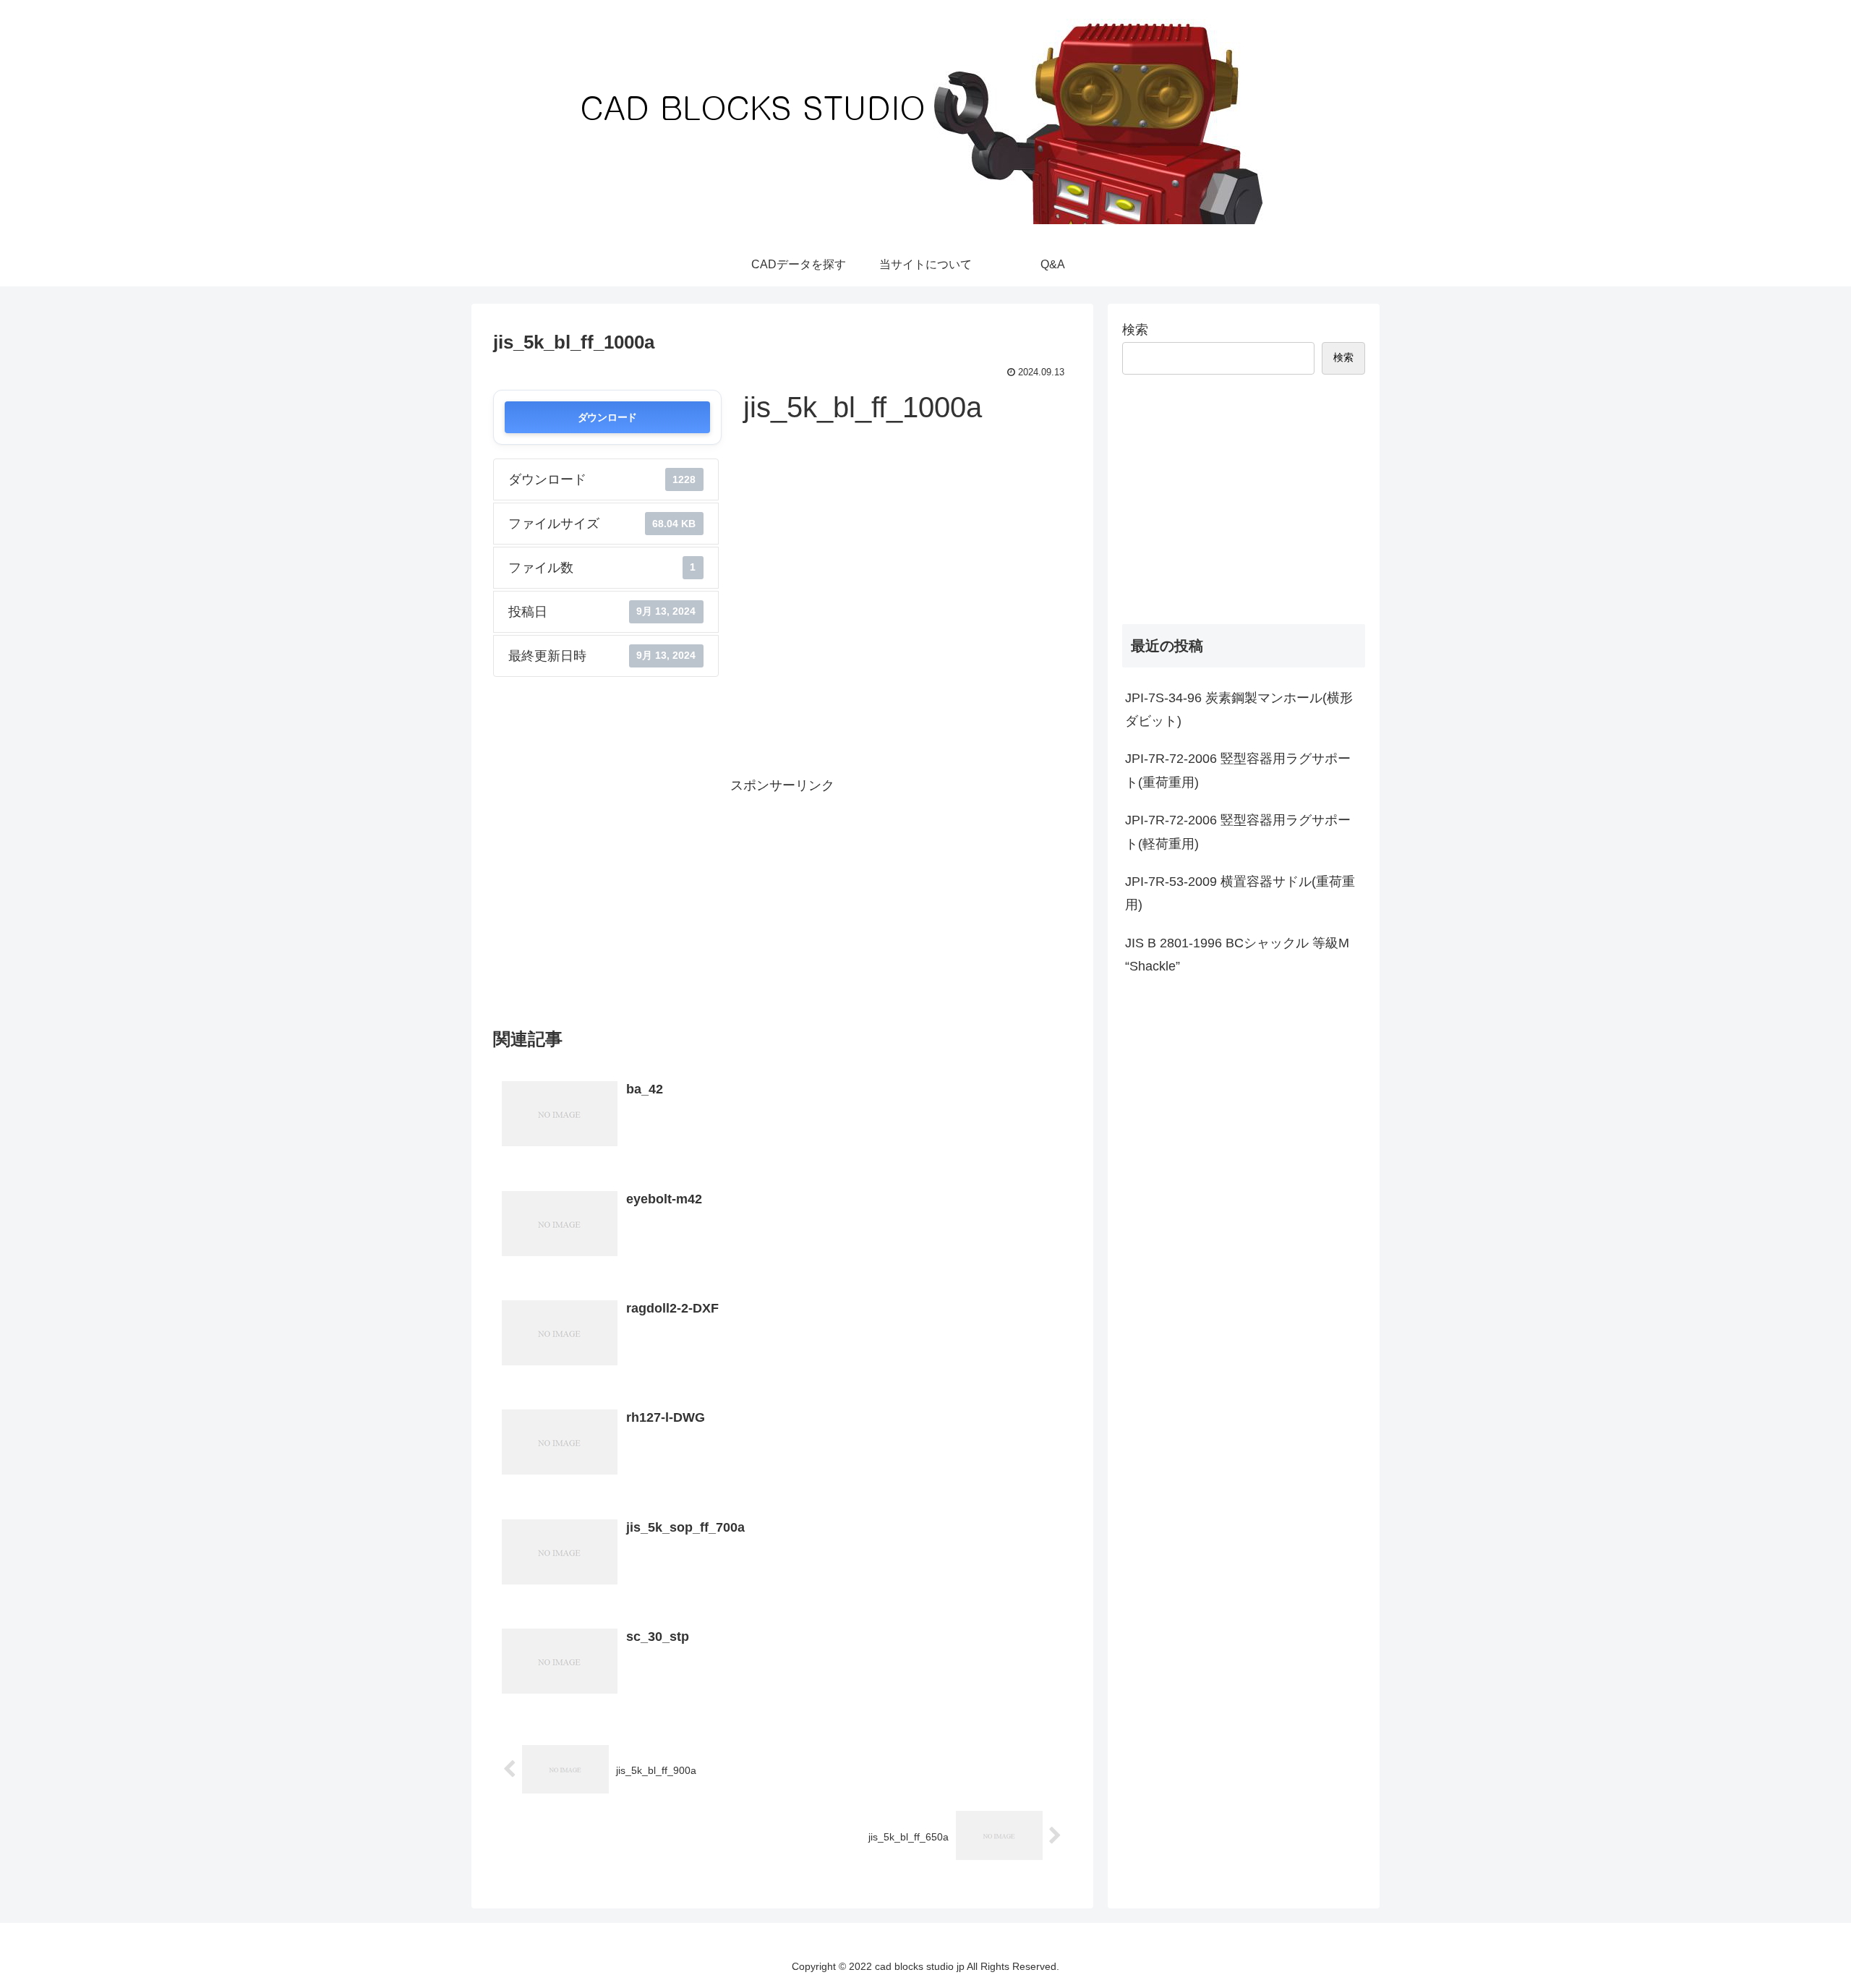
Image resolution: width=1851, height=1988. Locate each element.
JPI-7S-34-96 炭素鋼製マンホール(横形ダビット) (1239, 709)
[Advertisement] (782, 899)
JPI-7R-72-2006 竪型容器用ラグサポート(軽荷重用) (1238, 832)
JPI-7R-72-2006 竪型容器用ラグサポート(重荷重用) (1238, 770)
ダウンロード (607, 417)
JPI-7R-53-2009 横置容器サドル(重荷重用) (1240, 893)
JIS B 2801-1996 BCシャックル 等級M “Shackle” (1237, 955)
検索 (1135, 330)
